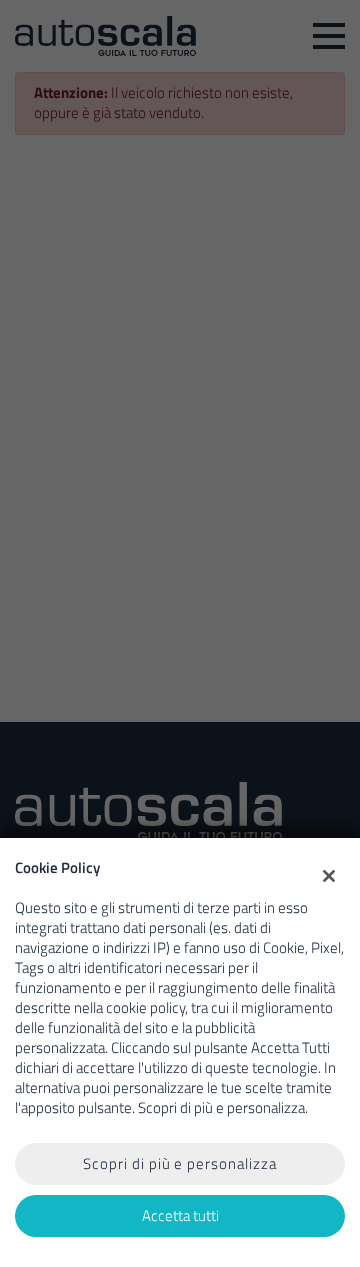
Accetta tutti (180, 1215)
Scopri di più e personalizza (180, 1163)
